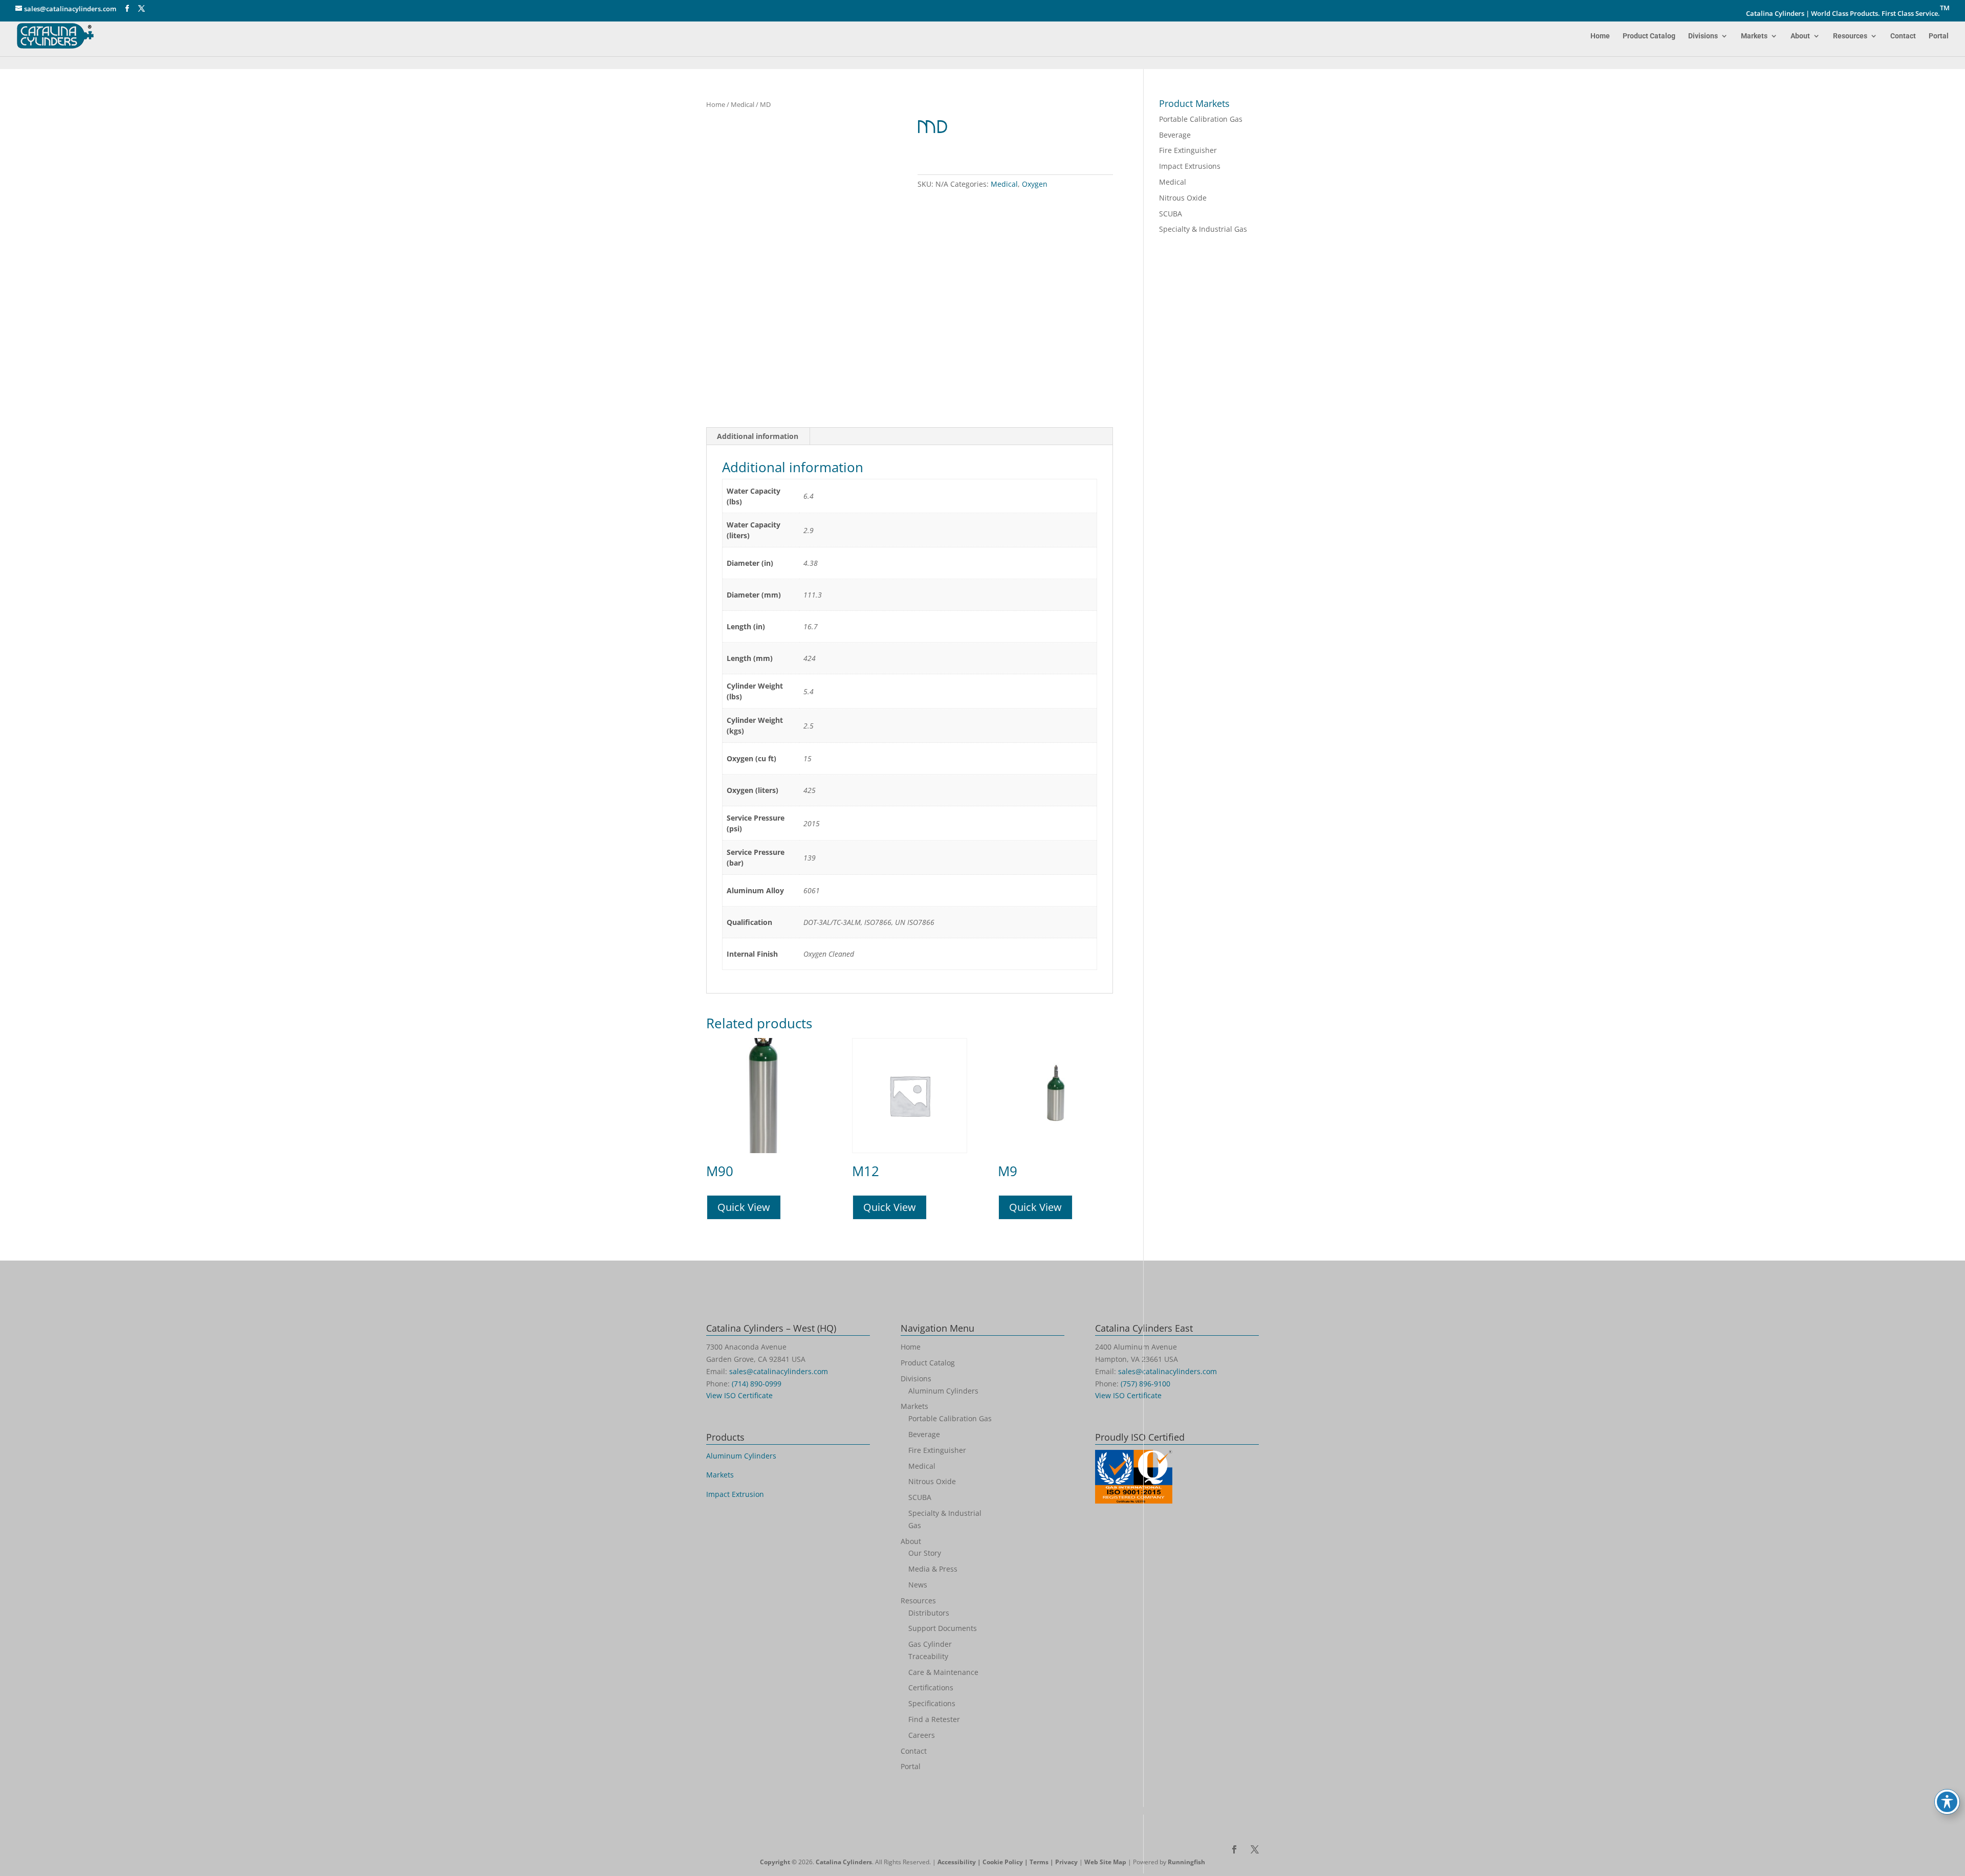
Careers (922, 1735)
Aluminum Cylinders (741, 1456)
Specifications (932, 1703)
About (1800, 36)
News (918, 1585)
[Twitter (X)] (141, 9)
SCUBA (1171, 214)
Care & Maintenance (943, 1672)
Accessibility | (960, 1862)
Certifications (931, 1687)
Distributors (929, 1613)
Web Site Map (1105, 1862)
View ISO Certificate (739, 1395)
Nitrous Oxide (1183, 198)
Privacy (1066, 1862)
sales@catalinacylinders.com (779, 1371)
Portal (1939, 36)
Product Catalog (1649, 36)
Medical (743, 104)
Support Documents (943, 1628)
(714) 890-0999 (757, 1384)
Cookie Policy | (1006, 1862)
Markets (1754, 36)
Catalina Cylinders (844, 1862)
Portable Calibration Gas (1201, 119)
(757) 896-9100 (1145, 1384)
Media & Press (933, 1569)
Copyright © (778, 1862)
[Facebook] (127, 9)
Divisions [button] (1703, 36)
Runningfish (1186, 1862)
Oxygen (1035, 184)
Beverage (1175, 135)
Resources (1850, 36)
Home (1600, 36)
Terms (1039, 1862)
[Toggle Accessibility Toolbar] (1947, 1802)
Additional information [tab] (758, 436)
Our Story (925, 1553)
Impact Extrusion (735, 1494)
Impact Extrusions (1190, 166)
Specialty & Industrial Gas (1203, 229)
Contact (1903, 36)
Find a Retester (934, 1719)
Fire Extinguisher (1188, 150)
